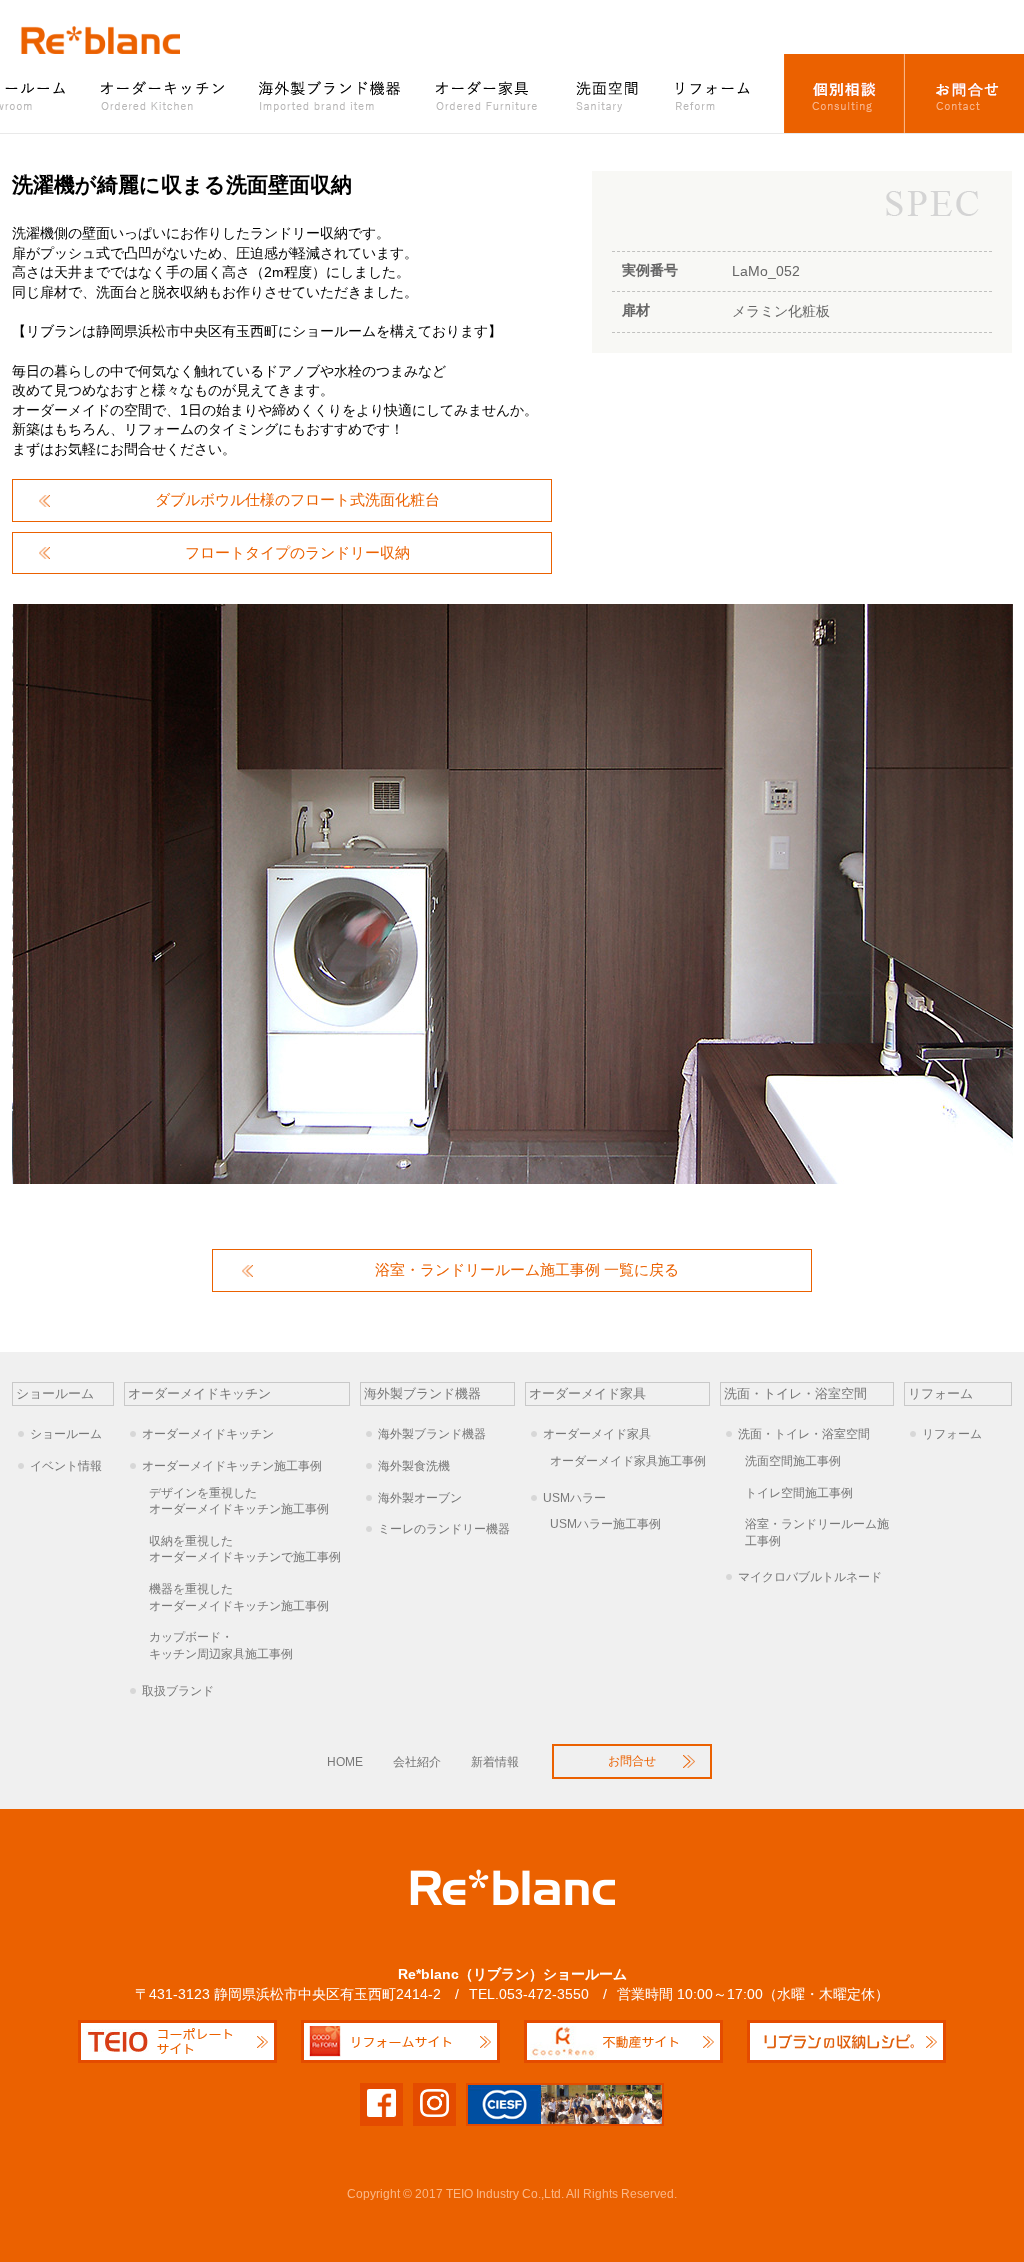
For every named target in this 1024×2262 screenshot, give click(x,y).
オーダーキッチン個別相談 (844, 93)
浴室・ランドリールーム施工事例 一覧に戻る (527, 1269)
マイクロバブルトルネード (810, 1577)
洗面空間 (608, 93)
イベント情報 (66, 1466)
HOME (345, 1762)
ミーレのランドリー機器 (444, 1529)
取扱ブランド (178, 1691)
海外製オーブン (420, 1498)
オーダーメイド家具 (597, 1434)
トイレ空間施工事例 (799, 1493)
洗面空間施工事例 (793, 1461)
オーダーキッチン (164, 93)
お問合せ (964, 93)
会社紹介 (417, 1762)
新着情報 (495, 1762)
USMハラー (574, 1498)
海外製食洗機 (414, 1466)
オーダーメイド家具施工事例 (628, 1461)
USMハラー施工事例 (605, 1524)
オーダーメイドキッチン (208, 1434)
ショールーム (66, 1434)
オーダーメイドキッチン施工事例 (232, 1466)
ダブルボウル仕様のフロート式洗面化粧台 (297, 499)
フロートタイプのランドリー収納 (297, 552)
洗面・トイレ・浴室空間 (804, 1434)
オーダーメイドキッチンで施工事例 (245, 1549)
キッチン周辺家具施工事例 (221, 1645)
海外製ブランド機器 (332, 93)
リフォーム (721, 93)
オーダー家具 (489, 93)
